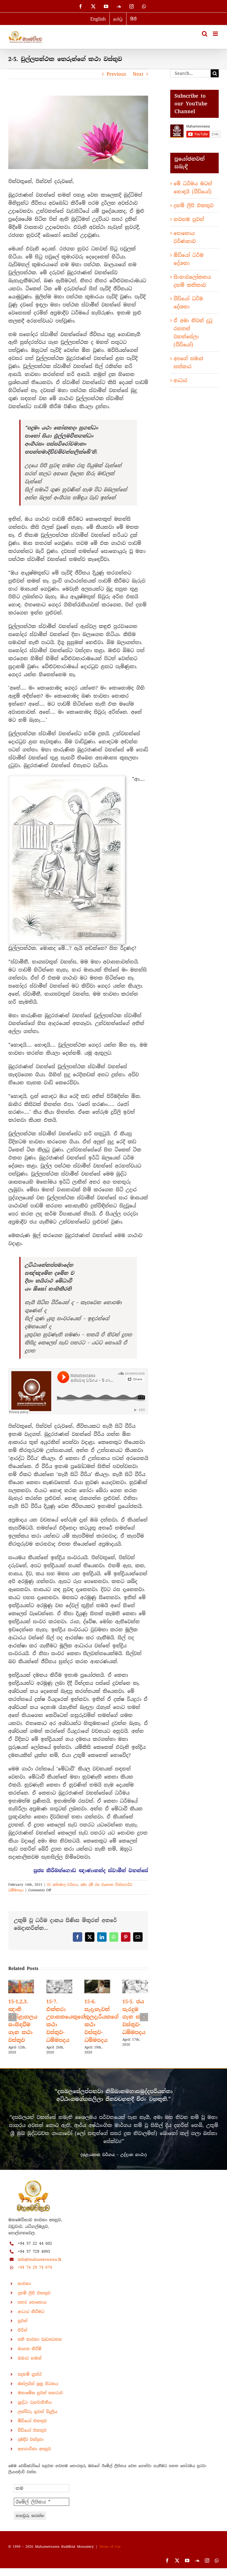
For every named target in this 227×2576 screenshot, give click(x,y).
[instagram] (207, 2568)
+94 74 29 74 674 (35, 2275)
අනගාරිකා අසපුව (34, 2457)
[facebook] (167, 2568)
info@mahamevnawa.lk (40, 2267)
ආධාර (180, 380)
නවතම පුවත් (189, 219)
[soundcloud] (197, 2568)
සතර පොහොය (32, 2310)
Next (138, 74)
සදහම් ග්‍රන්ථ (30, 2382)
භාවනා (24, 2291)
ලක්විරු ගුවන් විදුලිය (38, 2419)
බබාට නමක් (30, 2366)
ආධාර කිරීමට (31, 2319)
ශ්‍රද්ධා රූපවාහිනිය (35, 2410)
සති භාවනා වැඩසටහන (40, 2347)
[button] (12, 2021)
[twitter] (177, 2568)
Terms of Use (110, 2554)
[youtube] (187, 2568)
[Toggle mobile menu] (216, 34)
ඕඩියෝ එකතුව (32, 2429)
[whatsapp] (217, 2568)
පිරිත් (22, 2338)
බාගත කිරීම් (30, 2356)
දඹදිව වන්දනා (31, 2447)
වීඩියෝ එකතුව (32, 2438)
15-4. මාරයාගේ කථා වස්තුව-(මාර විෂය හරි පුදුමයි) (21, 2025)
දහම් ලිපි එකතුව (194, 205)
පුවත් (23, 2328)
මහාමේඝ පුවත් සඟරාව (40, 2401)
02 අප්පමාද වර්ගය (63, 1885)
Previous (116, 74)
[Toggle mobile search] (205, 34)
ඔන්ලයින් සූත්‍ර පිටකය (38, 2391)
